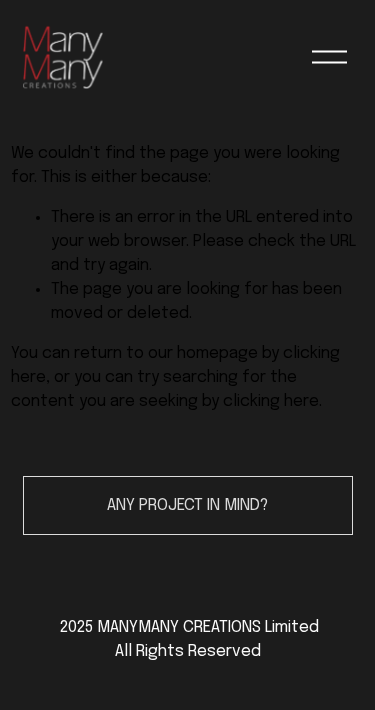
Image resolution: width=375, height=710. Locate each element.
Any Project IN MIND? (187, 505)
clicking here (271, 401)
